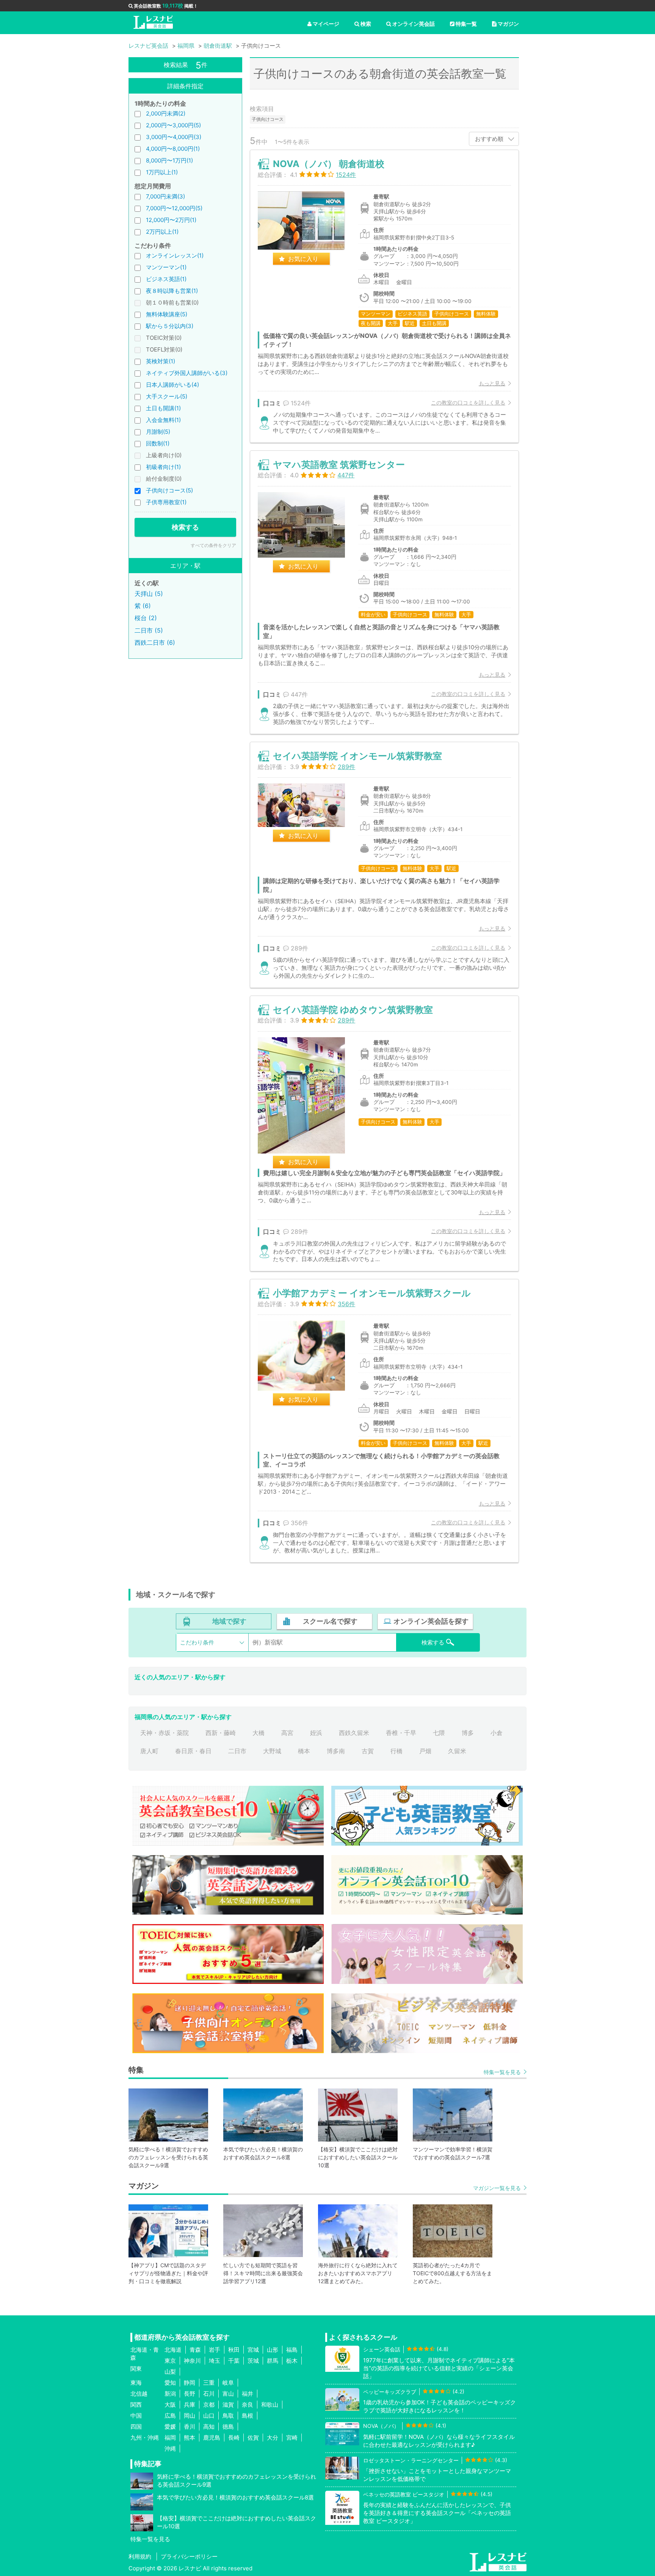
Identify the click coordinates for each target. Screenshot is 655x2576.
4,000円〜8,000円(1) (173, 149)
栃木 (292, 2361)
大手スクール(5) (167, 396)
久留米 (457, 1751)
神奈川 (192, 2361)
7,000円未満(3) (165, 196)
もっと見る (492, 383)
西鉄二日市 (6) (155, 642)
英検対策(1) (161, 361)
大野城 (272, 1751)
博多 (468, 1733)
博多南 (336, 1751)
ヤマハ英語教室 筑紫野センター (339, 465)
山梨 (170, 2372)
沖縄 (170, 2449)
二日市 (237, 1751)
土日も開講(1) (163, 408)
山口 (209, 2416)
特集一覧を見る (502, 2072)
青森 (195, 2350)
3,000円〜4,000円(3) (174, 137)
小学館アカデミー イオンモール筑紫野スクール (372, 1293)
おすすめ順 (489, 139)
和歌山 (270, 2405)
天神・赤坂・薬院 (165, 1733)
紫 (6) (143, 606)
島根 (248, 2416)
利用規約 (140, 2556)
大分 (273, 2438)
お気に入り (303, 259)
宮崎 (292, 2438)
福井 (248, 2394)
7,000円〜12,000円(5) (174, 208)
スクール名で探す (330, 1621)
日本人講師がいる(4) (172, 385)
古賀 (368, 1751)
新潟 (170, 2394)
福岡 (170, 2438)
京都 (209, 2405)
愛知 (170, 2383)
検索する (185, 527)
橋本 (304, 1751)
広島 (170, 2416)
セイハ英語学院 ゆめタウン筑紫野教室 (353, 1010)
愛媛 (170, 2427)
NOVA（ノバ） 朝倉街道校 (329, 164)
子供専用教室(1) (166, 502)
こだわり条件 (197, 1642)
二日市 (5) (149, 630)
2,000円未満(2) (166, 113)
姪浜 (316, 1733)
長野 (190, 2394)
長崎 (234, 2438)
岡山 (190, 2416)
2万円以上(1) (162, 232)
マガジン (508, 24)
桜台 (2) (146, 618)
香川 (190, 2427)
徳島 (228, 2427)
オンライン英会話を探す (431, 1621)
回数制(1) (158, 443)
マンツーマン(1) (166, 267)
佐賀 (253, 2438)
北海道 (173, 2350)
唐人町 (149, 1751)
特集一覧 (466, 24)
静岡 (190, 2383)
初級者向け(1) (163, 467)
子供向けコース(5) (169, 490)
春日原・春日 (193, 1751)
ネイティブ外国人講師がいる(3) (187, 373)
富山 (228, 2394)
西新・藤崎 (221, 1733)
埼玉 (215, 2361)
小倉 (497, 1733)
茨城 (253, 2361)
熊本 (190, 2438)
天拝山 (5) (149, 594)
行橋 (396, 1751)
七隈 (439, 1733)
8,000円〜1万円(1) (169, 160)
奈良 (248, 2405)
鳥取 (228, 2416)
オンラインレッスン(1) (175, 256)
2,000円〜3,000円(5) (173, 125)
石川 (209, 2394)
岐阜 (228, 2383)
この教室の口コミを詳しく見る (468, 402)
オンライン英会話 (414, 24)
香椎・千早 (401, 1733)
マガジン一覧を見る (497, 2188)
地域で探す (229, 1621)
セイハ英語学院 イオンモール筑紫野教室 (357, 756)
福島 (292, 2350)
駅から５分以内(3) (170, 326)
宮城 (253, 2350)
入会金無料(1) (163, 420)
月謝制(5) (158, 432)
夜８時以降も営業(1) (172, 291)
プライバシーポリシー (189, 2556)
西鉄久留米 (354, 1733)
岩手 (215, 2350)
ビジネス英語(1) (166, 279)
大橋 (259, 1733)
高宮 (287, 1733)
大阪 (170, 2405)
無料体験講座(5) (167, 314)
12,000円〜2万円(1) (171, 220)
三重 (209, 2383)
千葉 (234, 2361)
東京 (170, 2361)
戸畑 (425, 1751)
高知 (209, 2427)
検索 (366, 24)
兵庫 (190, 2405)
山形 (273, 2350)
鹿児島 (212, 2438)
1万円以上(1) (162, 172)
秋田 (234, 2350)
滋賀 (228, 2405)
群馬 (273, 2361)
